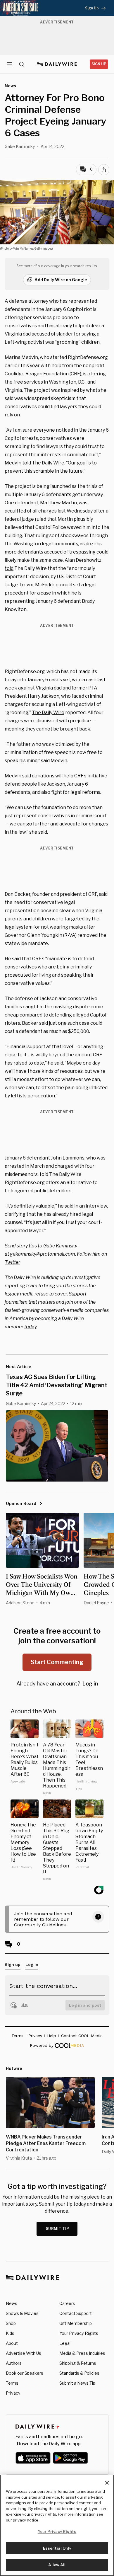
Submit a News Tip (77, 2383)
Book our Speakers (25, 2373)
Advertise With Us (24, 2353)
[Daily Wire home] (57, 64)
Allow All (57, 2565)
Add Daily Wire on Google (61, 280)
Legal (65, 2343)
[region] (57, 2525)
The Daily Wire (48, 712)
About (12, 2343)
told (9, 568)
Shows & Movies (22, 2313)
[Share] (104, 170)
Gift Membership (76, 2323)
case (46, 593)
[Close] (107, 2483)
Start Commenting (57, 1662)
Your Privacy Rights (79, 2333)
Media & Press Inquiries (82, 2353)
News (12, 2303)
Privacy (13, 2393)
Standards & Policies (79, 2373)
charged (64, 1166)
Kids (10, 2333)
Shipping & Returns (78, 2363)
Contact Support (76, 2313)
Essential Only (57, 2548)
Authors (14, 2363)
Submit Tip (58, 2229)
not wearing (55, 927)
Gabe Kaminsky (20, 146)
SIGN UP (99, 64)
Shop (11, 2323)
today (30, 1327)
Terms (12, 2383)
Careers (67, 2303)
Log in (90, 1684)
